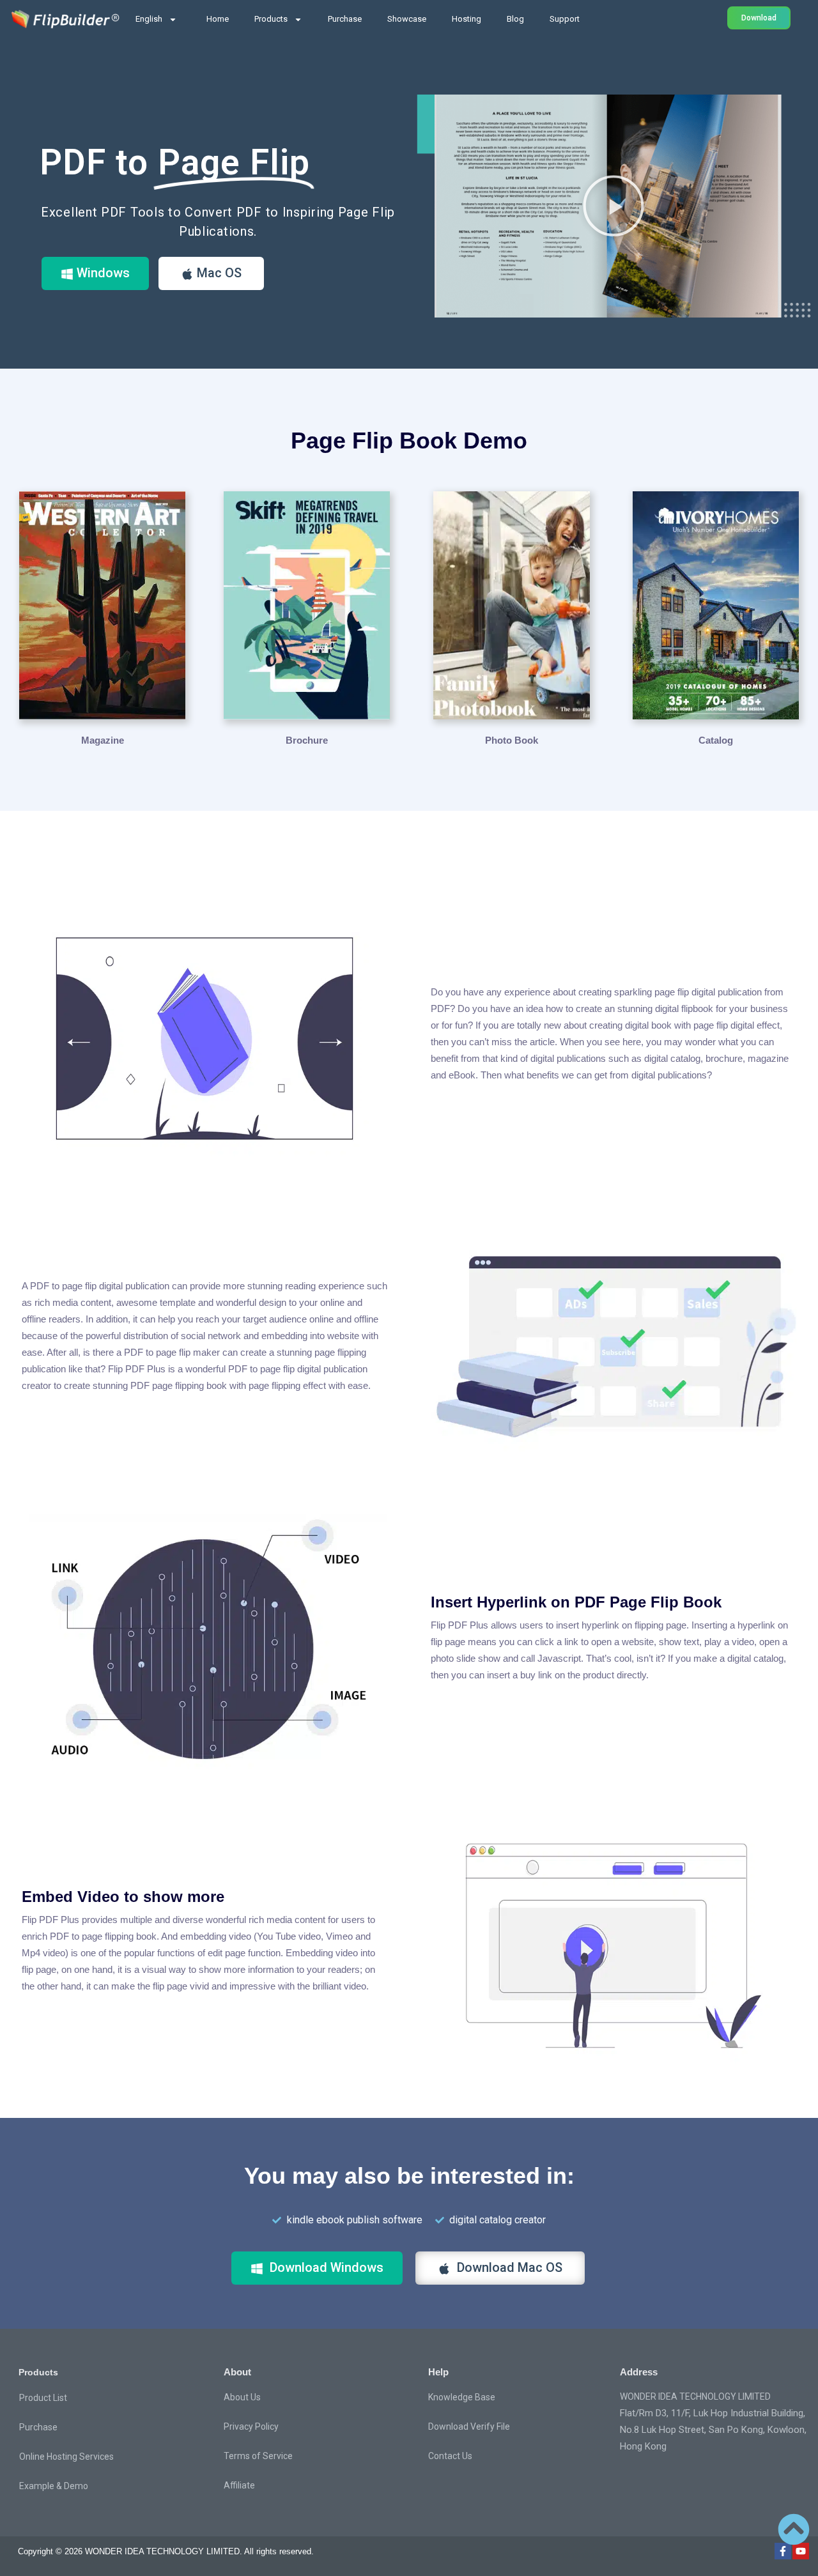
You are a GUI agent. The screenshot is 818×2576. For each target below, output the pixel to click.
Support (565, 19)
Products (271, 19)
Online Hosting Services (66, 2457)
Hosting (467, 19)
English (149, 19)
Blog (515, 19)
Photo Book (512, 740)
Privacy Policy (251, 2426)
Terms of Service (258, 2456)
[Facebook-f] (783, 2551)
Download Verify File (469, 2426)
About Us (242, 2397)
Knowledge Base (462, 2397)
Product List (43, 2398)
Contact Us (450, 2456)
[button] (613, 206)
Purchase (345, 19)
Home (218, 19)
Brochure (307, 740)
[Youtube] (801, 2551)
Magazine (103, 740)
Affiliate (239, 2485)
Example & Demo (54, 2486)
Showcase (407, 19)
